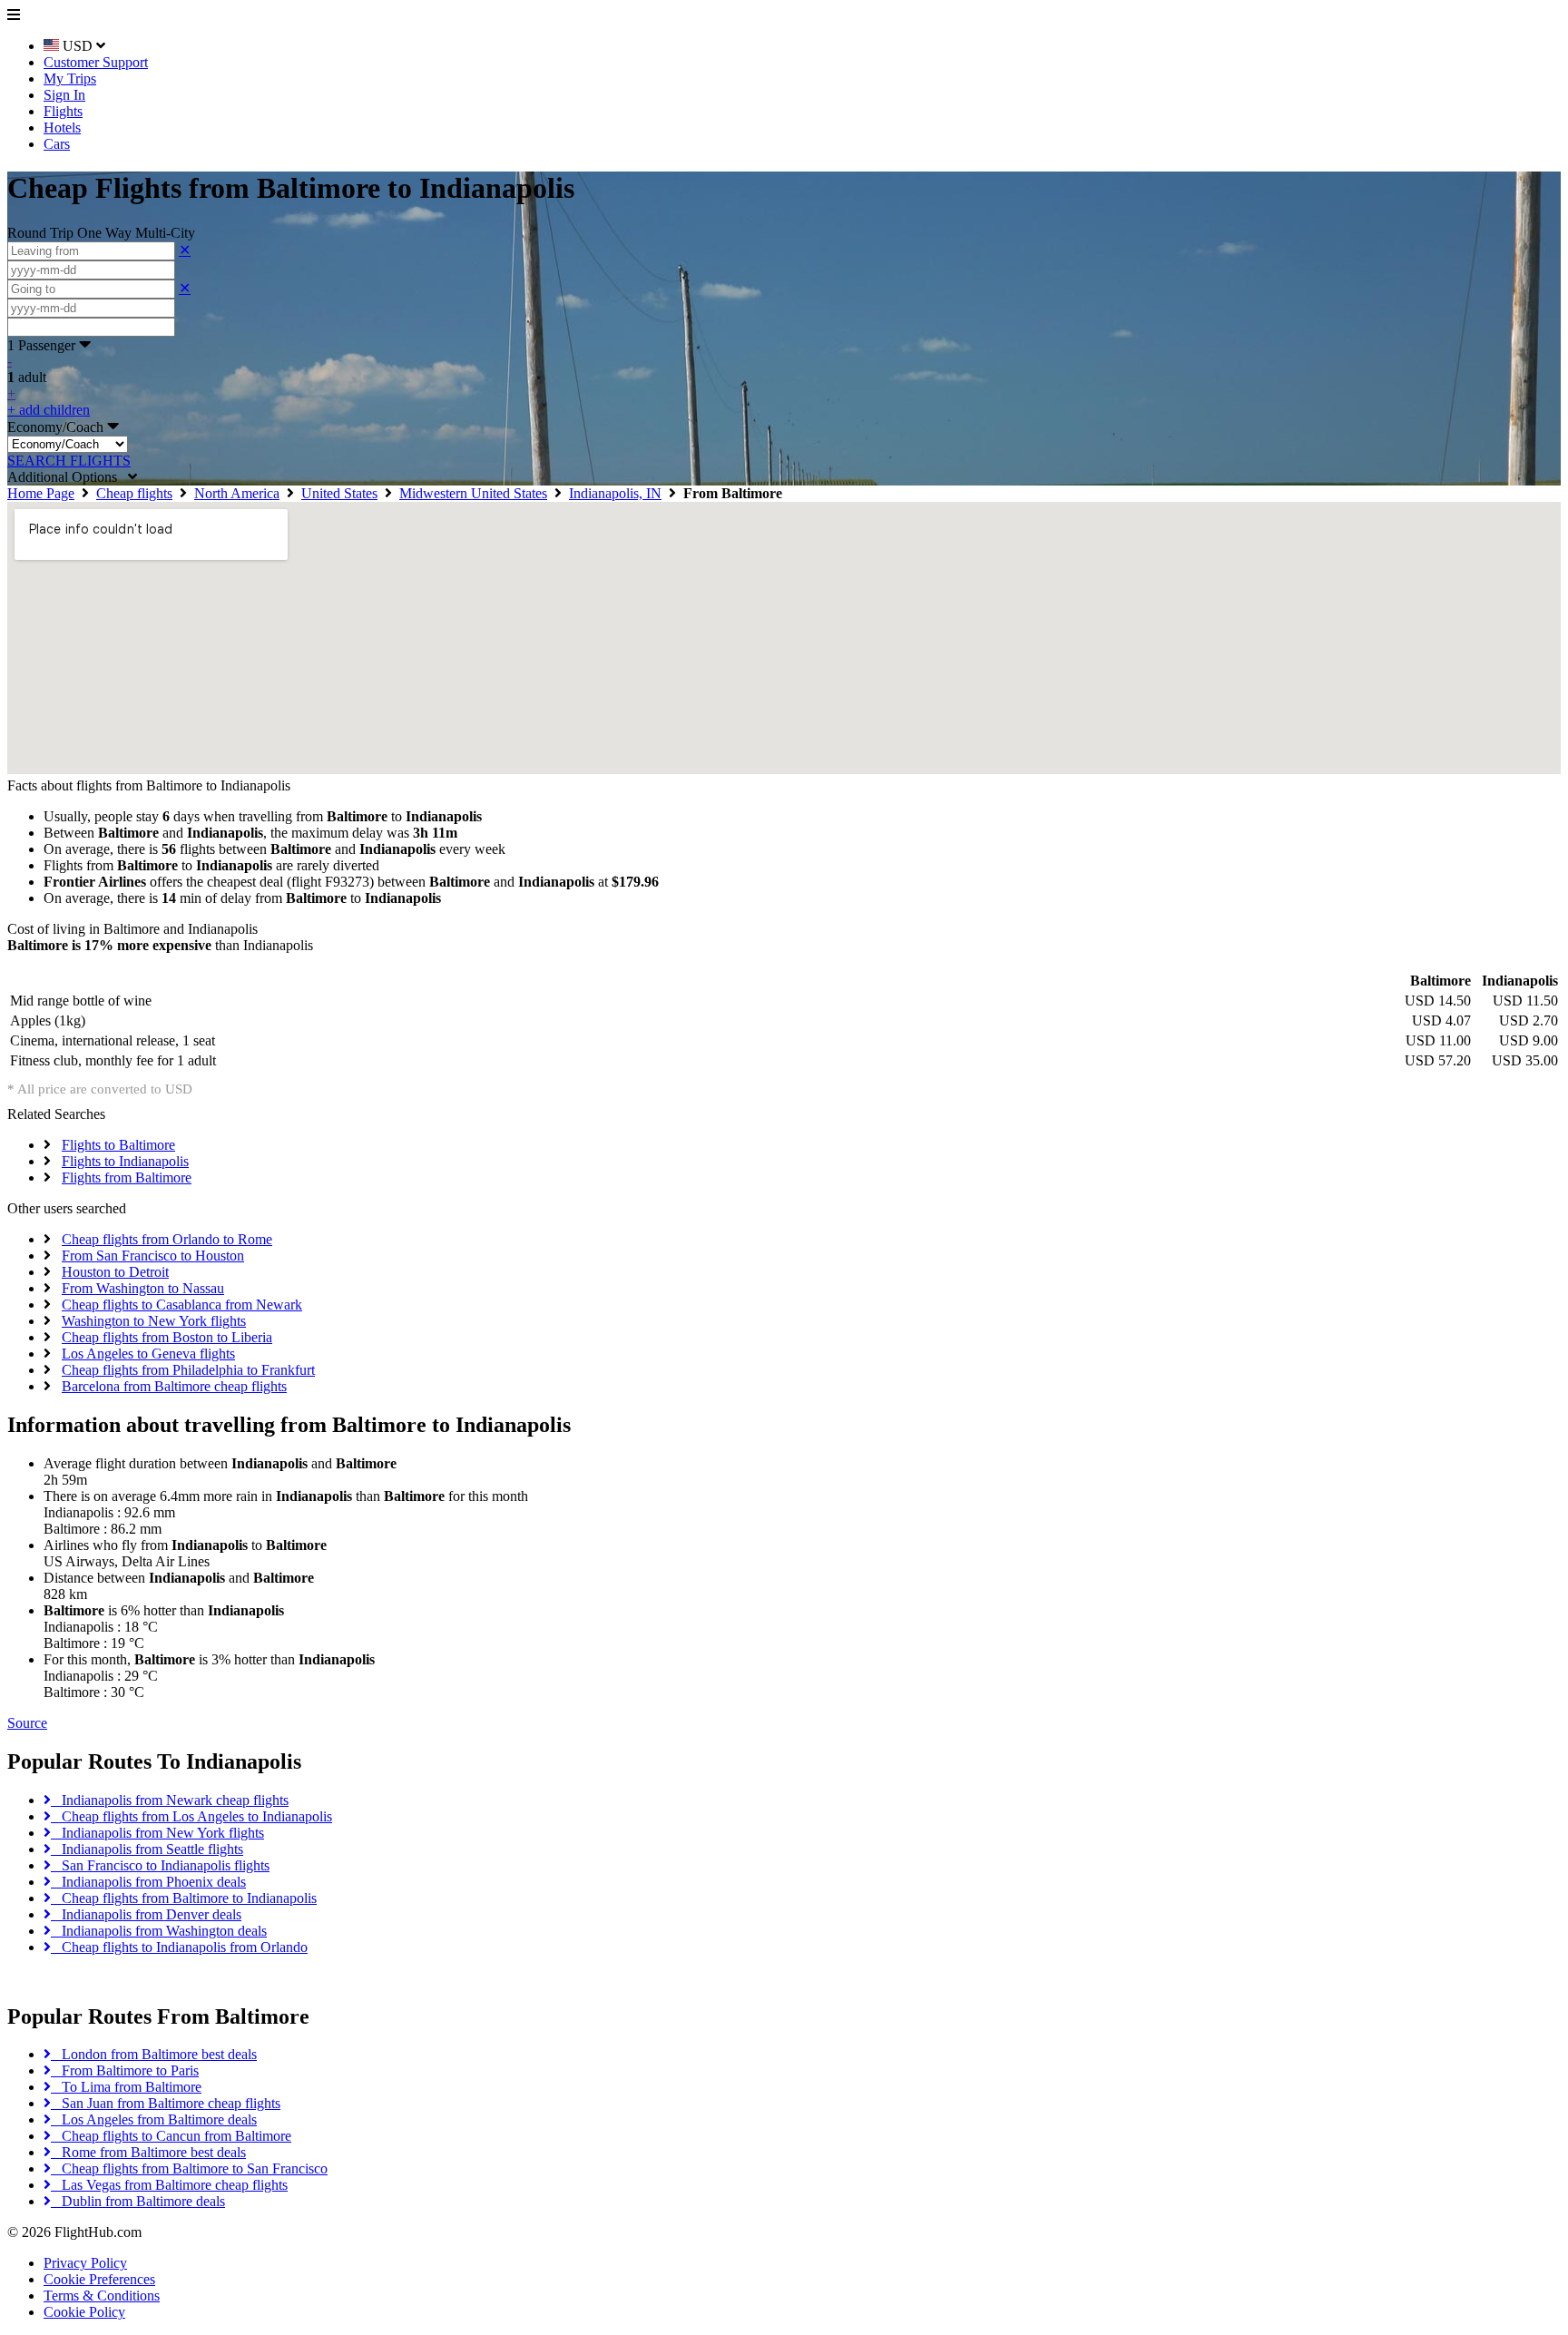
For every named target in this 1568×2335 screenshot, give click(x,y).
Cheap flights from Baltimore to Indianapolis (184, 1898)
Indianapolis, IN (615, 493)
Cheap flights (134, 493)
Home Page (41, 493)
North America (237, 493)
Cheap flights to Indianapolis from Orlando (179, 1947)
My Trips (70, 78)
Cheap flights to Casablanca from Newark (182, 1305)
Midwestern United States (473, 493)
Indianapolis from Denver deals (146, 1914)
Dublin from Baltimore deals (138, 2201)
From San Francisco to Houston (153, 1256)
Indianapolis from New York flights (157, 1833)
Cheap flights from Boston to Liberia (167, 1337)
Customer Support (96, 62)
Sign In (64, 95)
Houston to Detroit (115, 1272)
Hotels (62, 128)
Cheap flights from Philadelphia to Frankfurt (188, 1370)
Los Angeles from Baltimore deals (154, 2119)
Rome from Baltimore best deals (148, 2152)
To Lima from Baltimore (126, 2087)
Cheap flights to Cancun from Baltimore (171, 2136)
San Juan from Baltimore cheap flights (166, 2103)
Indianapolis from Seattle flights (147, 1849)
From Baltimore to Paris (125, 2070)
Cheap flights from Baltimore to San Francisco (189, 2168)
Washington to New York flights (154, 1321)
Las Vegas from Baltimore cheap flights (169, 2185)
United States (339, 493)
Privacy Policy (85, 2263)
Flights (63, 111)
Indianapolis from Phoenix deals (148, 1882)
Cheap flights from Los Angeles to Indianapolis (191, 1816)
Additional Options (68, 477)
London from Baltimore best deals (154, 2054)
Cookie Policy (84, 2312)
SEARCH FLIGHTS (69, 461)
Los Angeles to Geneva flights (148, 1354)
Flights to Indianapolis (125, 1161)
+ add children (49, 410)
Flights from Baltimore (127, 1177)
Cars (57, 144)
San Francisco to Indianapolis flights (160, 1865)
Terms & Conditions (102, 2296)
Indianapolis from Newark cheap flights (170, 1800)
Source (27, 1723)
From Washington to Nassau (143, 1288)
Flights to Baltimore (118, 1145)
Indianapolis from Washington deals (159, 1931)
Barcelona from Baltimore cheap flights (174, 1386)
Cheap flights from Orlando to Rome (167, 1239)
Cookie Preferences (99, 2279)
